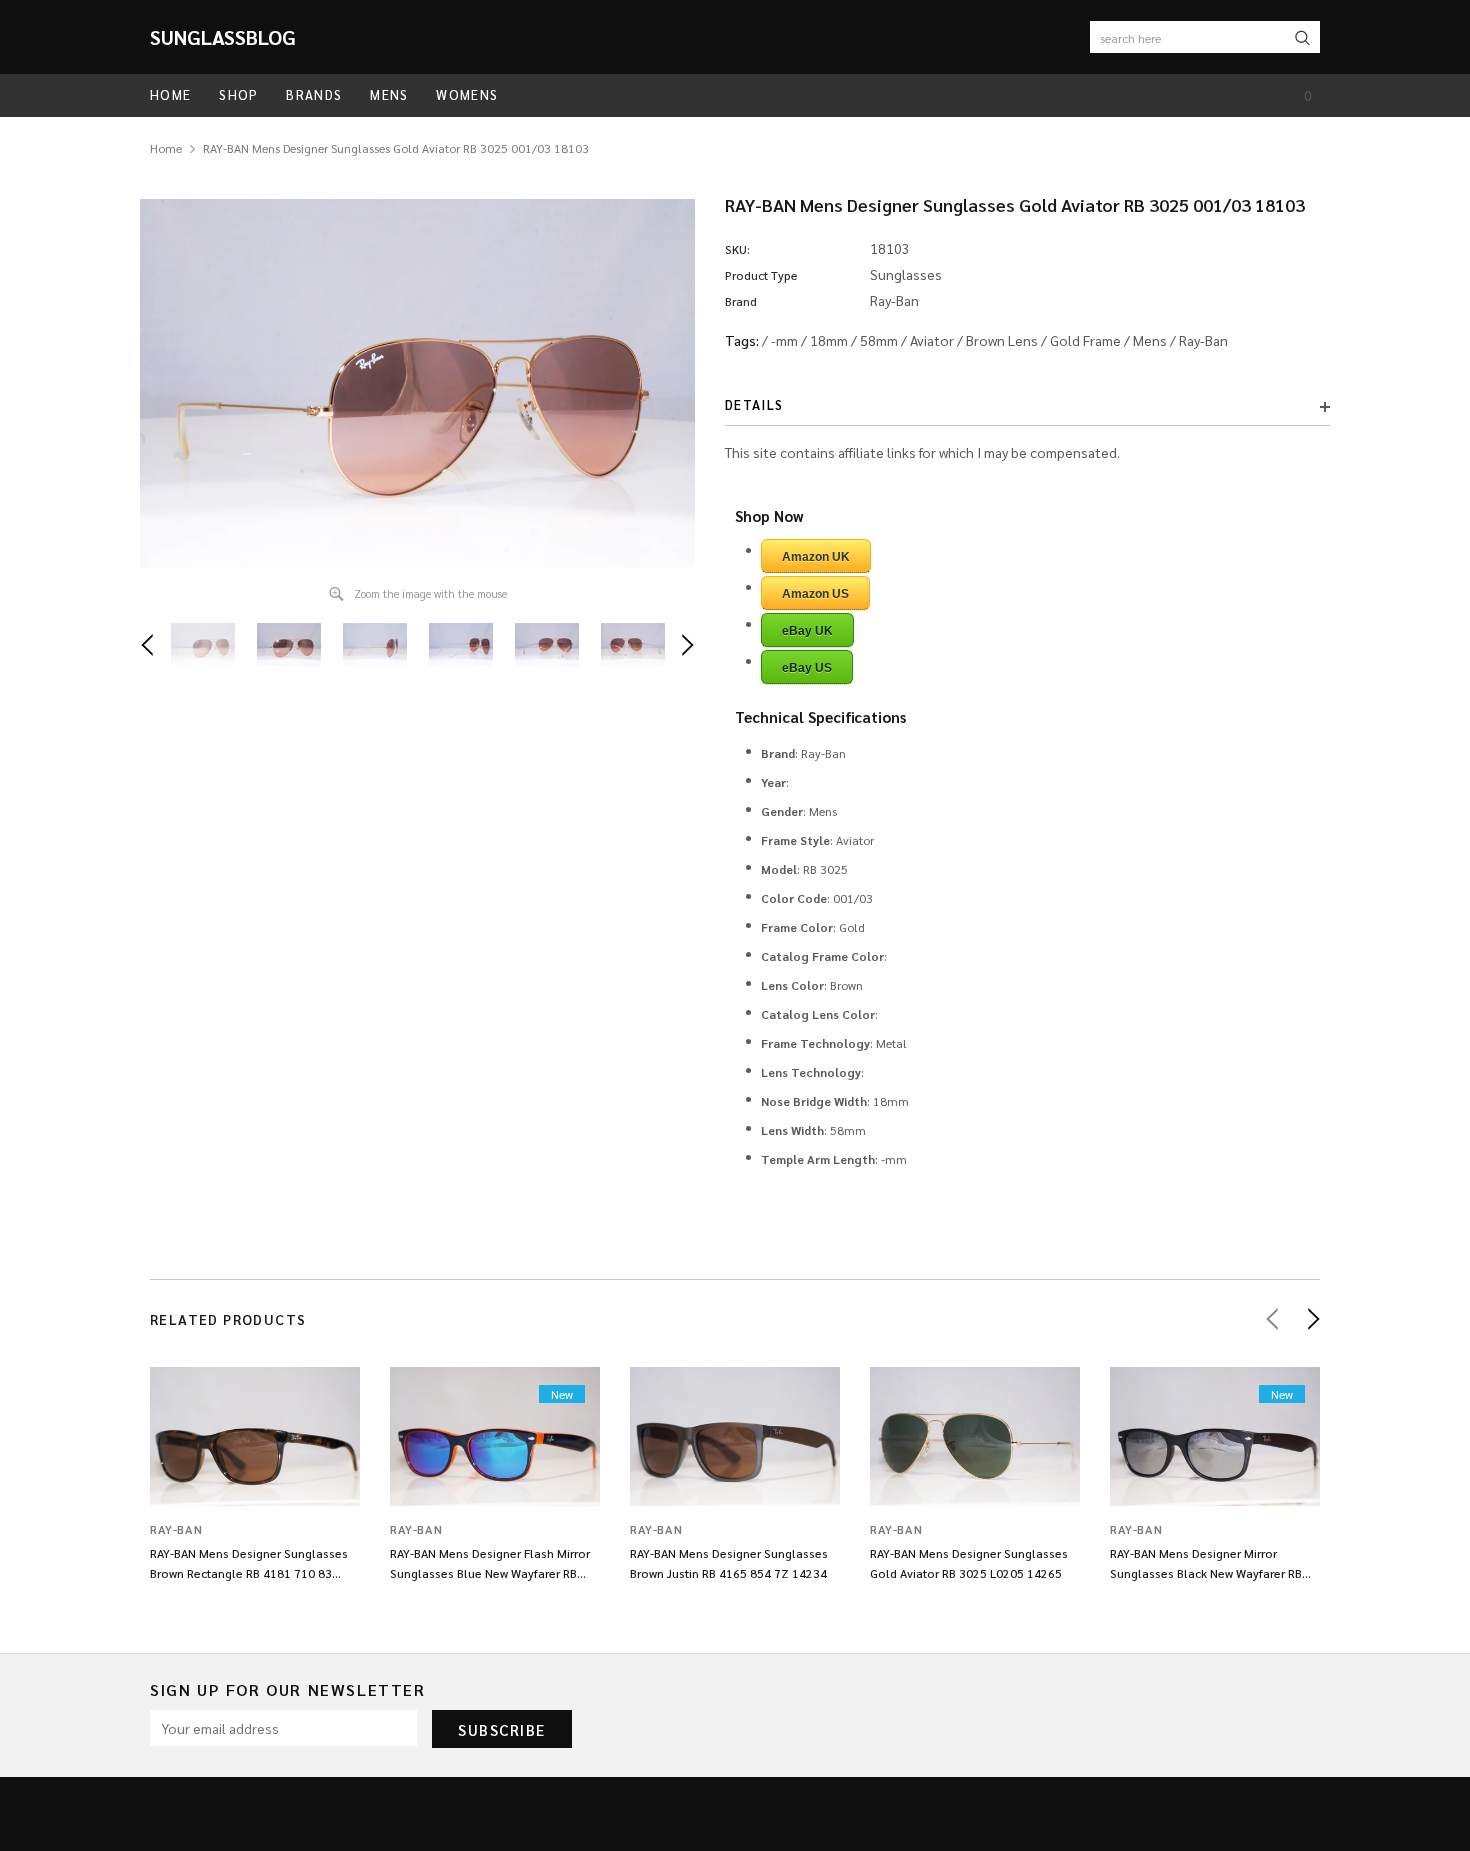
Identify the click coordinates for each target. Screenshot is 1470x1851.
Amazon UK (816, 557)
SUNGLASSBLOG (223, 37)
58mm (879, 340)
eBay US (807, 668)
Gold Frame (1085, 340)
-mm (784, 340)
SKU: (737, 249)
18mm (829, 340)
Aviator (932, 340)
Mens (1150, 340)
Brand (741, 301)
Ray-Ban (1203, 340)
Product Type (761, 275)
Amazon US (815, 594)
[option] (417, 383)
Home (166, 148)
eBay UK (807, 631)
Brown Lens (1002, 340)
